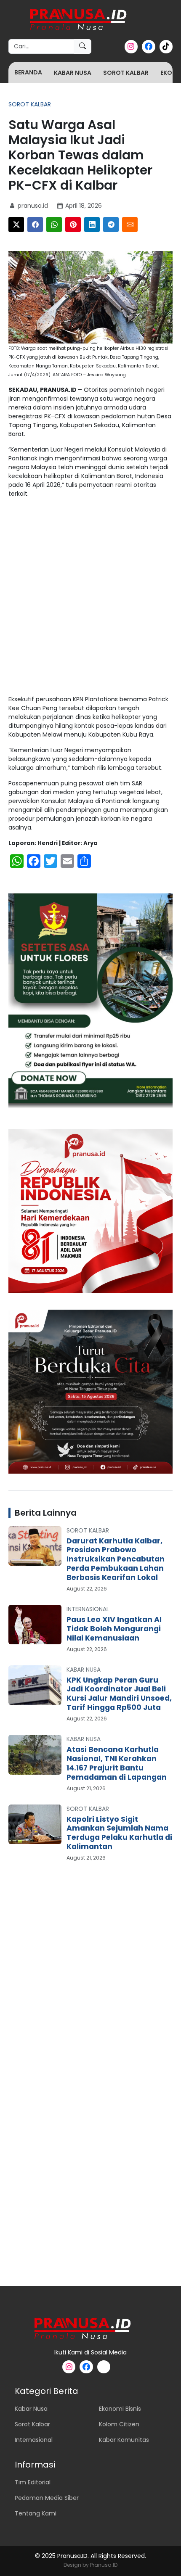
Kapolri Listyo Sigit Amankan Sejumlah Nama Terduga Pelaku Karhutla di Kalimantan (119, 1833)
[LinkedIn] (92, 225)
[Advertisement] (90, 598)
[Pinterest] (73, 225)
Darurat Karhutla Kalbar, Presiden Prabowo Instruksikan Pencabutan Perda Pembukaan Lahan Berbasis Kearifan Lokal (116, 1559)
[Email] (130, 225)
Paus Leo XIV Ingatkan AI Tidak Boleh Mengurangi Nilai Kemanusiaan (114, 1629)
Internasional (88, 1609)
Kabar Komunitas (124, 2440)
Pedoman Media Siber (47, 2498)
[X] (16, 225)
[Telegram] (111, 225)
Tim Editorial (33, 2482)
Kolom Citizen (119, 2424)
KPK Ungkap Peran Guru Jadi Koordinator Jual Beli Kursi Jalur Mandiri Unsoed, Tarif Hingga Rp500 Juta (119, 1694)
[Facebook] (35, 225)
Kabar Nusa (73, 73)
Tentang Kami (36, 2513)
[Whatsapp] (54, 225)
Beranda (28, 72)
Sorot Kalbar (126, 73)
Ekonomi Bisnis (120, 2409)
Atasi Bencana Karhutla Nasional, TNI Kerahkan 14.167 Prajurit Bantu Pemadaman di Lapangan (117, 1763)
